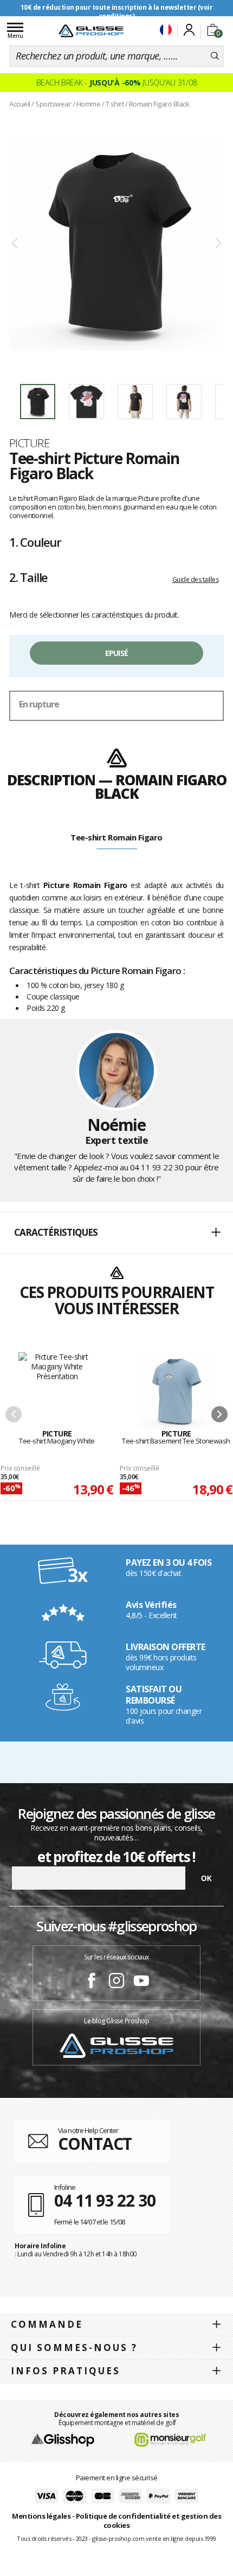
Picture (29, 443)
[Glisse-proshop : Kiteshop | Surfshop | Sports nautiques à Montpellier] (91, 31)
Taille (28, 577)
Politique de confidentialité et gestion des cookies (149, 2521)
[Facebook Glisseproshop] (92, 1982)
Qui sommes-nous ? (74, 2347)
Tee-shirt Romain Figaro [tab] (116, 837)
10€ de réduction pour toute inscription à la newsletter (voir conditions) (117, 12)
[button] (116, 1233)
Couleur (35, 542)
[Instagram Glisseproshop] (116, 1982)
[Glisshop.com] (63, 2439)
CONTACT (95, 2144)
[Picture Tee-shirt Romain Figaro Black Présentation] (116, 244)
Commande (47, 2324)
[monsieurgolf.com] (170, 2439)
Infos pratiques (66, 2371)
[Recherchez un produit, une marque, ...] (215, 56)
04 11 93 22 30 (157, 1167)
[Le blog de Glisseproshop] (116, 2045)
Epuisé (117, 653)
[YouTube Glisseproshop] (141, 1982)
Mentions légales (41, 2516)
